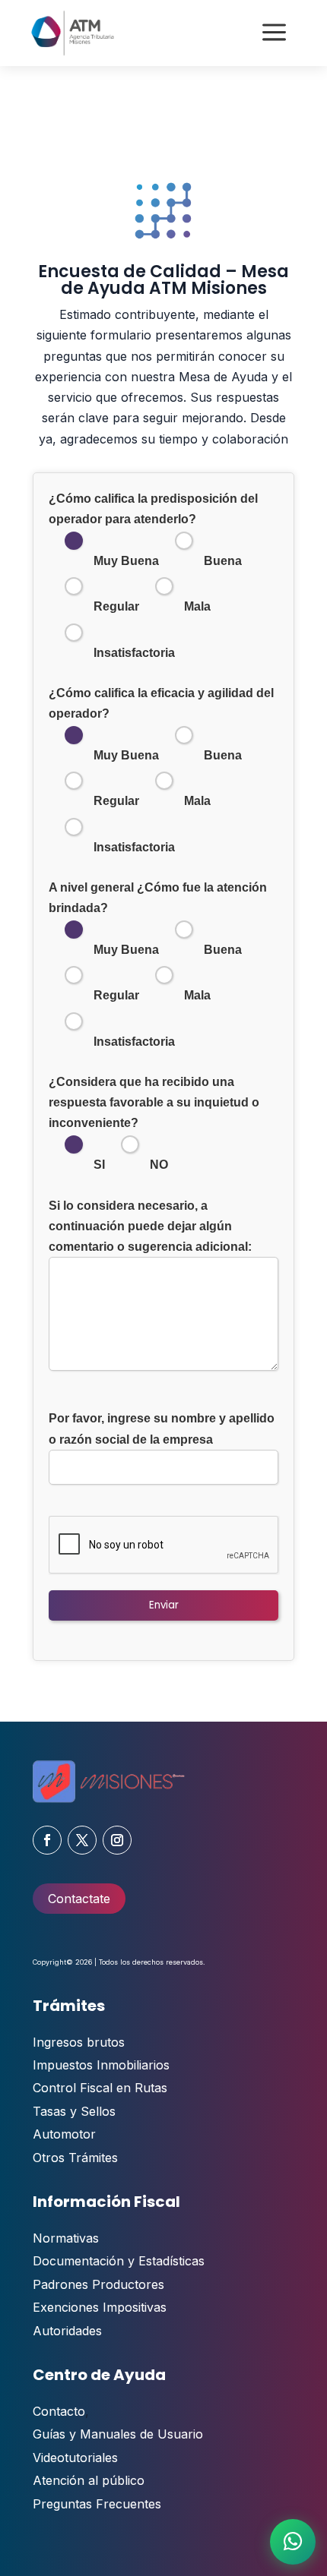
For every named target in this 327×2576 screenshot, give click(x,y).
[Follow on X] (82, 1840)
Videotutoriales (75, 2458)
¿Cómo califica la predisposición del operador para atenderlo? (153, 576)
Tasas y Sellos (74, 2111)
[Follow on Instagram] (117, 1840)
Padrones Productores (98, 2284)
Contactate (79, 1899)
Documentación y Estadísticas (119, 2261)
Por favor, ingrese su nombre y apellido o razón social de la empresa (162, 1428)
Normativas (66, 2238)
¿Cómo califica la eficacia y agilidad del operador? (161, 770)
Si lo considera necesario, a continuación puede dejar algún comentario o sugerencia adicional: (150, 1226)
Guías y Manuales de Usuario (118, 2434)
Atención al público (89, 2480)
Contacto (59, 2411)
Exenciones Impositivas (100, 2307)
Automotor (64, 2134)
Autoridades (67, 2331)
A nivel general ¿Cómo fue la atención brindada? (158, 964)
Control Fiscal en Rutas (100, 2088)
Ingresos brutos (79, 2042)
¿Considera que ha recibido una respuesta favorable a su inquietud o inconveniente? (154, 1124)
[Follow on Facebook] (47, 1840)
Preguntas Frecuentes (97, 2504)
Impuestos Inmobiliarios (101, 2065)
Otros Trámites (75, 2158)
